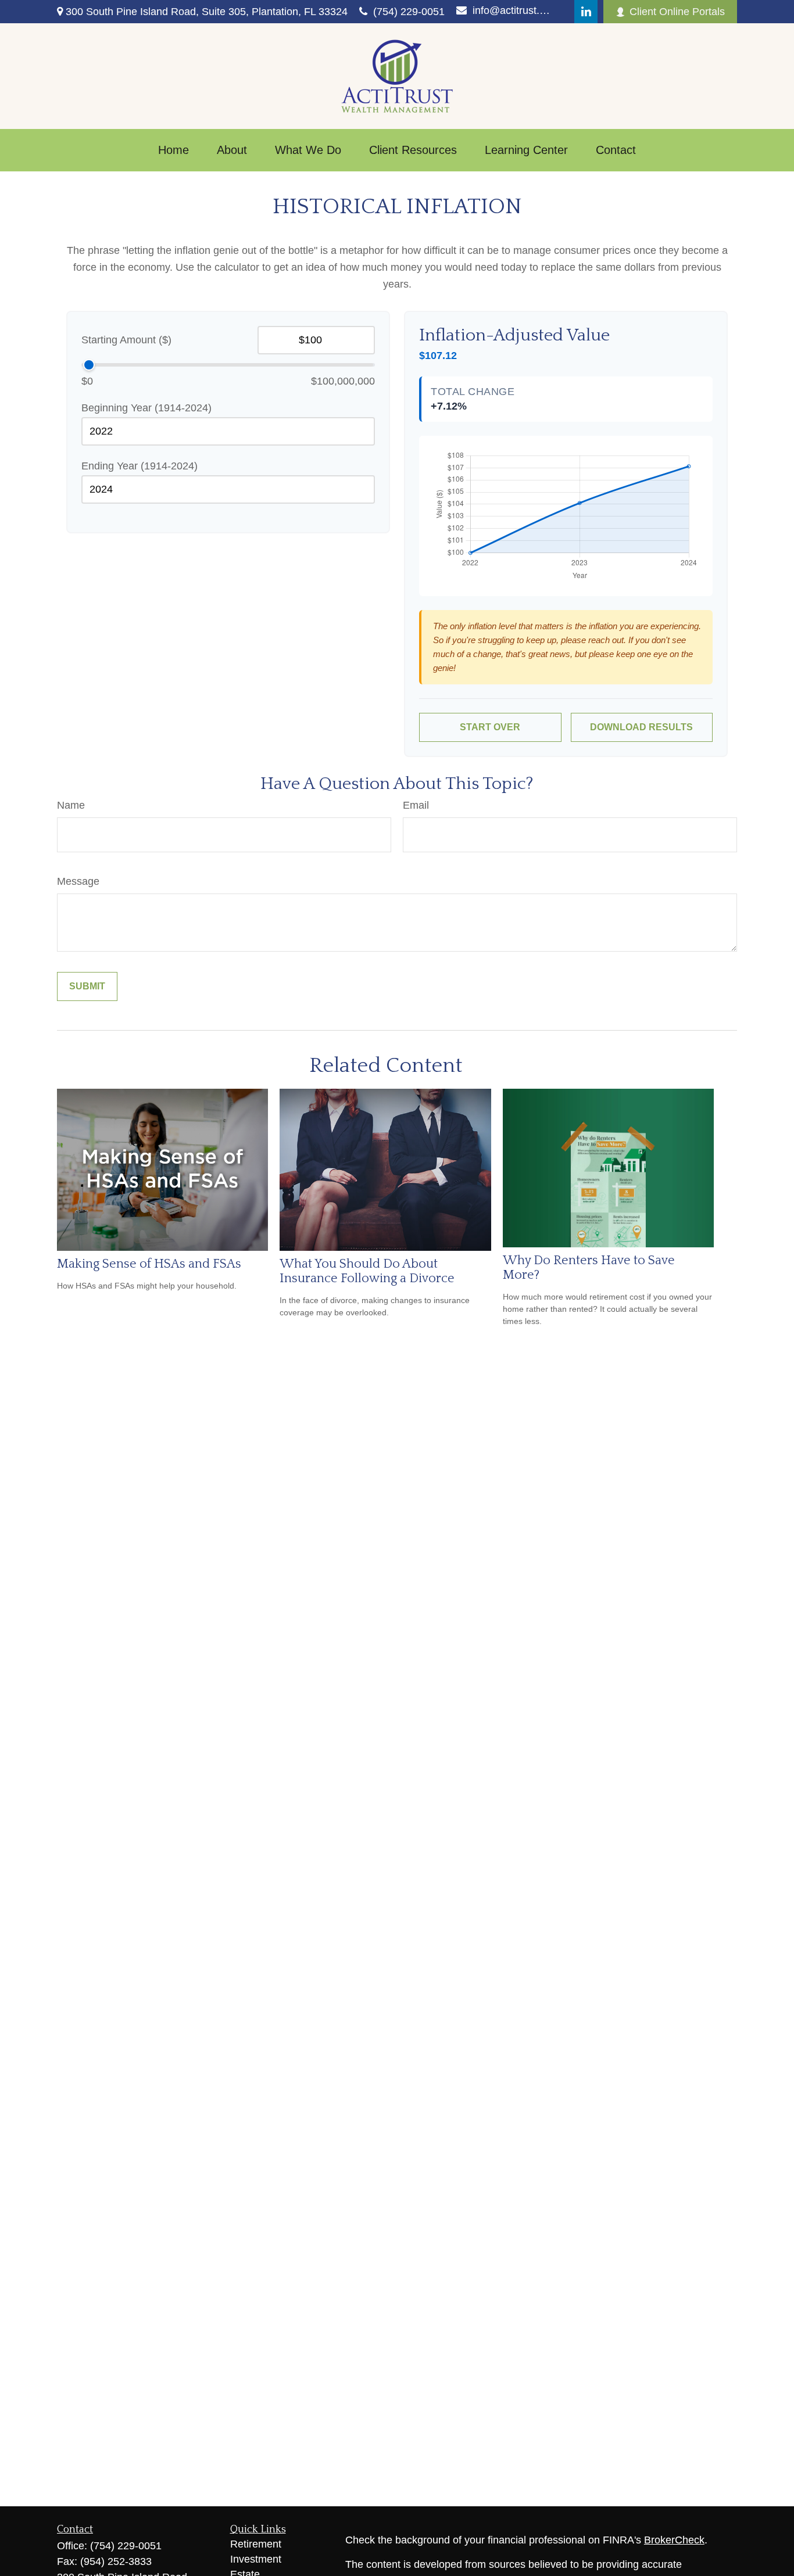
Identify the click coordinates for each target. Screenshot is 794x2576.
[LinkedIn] (586, 12)
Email (416, 805)
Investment (256, 2559)
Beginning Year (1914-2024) (146, 408)
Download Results (641, 727)
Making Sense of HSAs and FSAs (149, 1264)
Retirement (256, 2544)
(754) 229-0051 (409, 12)
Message (78, 881)
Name (71, 805)
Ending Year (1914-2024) (140, 466)
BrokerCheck (674, 2540)
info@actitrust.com (512, 10)
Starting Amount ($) (126, 340)
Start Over (490, 727)
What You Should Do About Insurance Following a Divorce (367, 1271)
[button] (174, 150)
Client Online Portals (677, 12)
